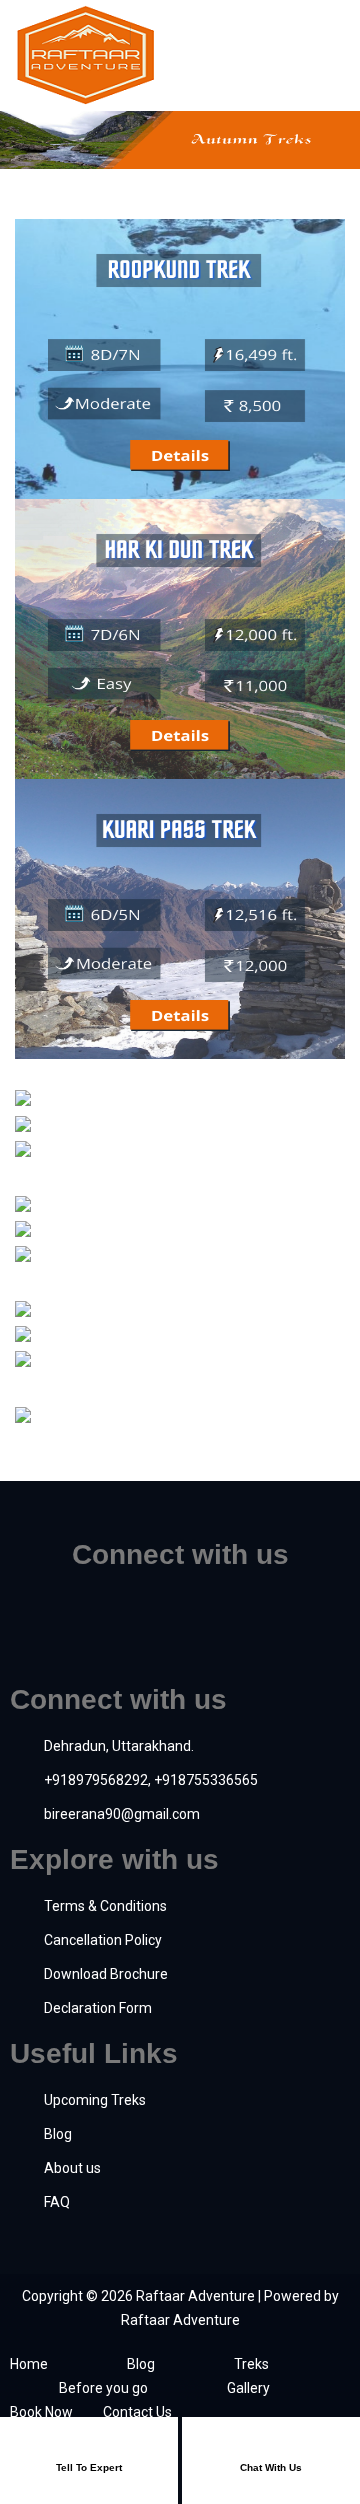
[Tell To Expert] (89, 2442)
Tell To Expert (89, 2467)
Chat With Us (271, 2467)
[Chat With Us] (271, 2442)
